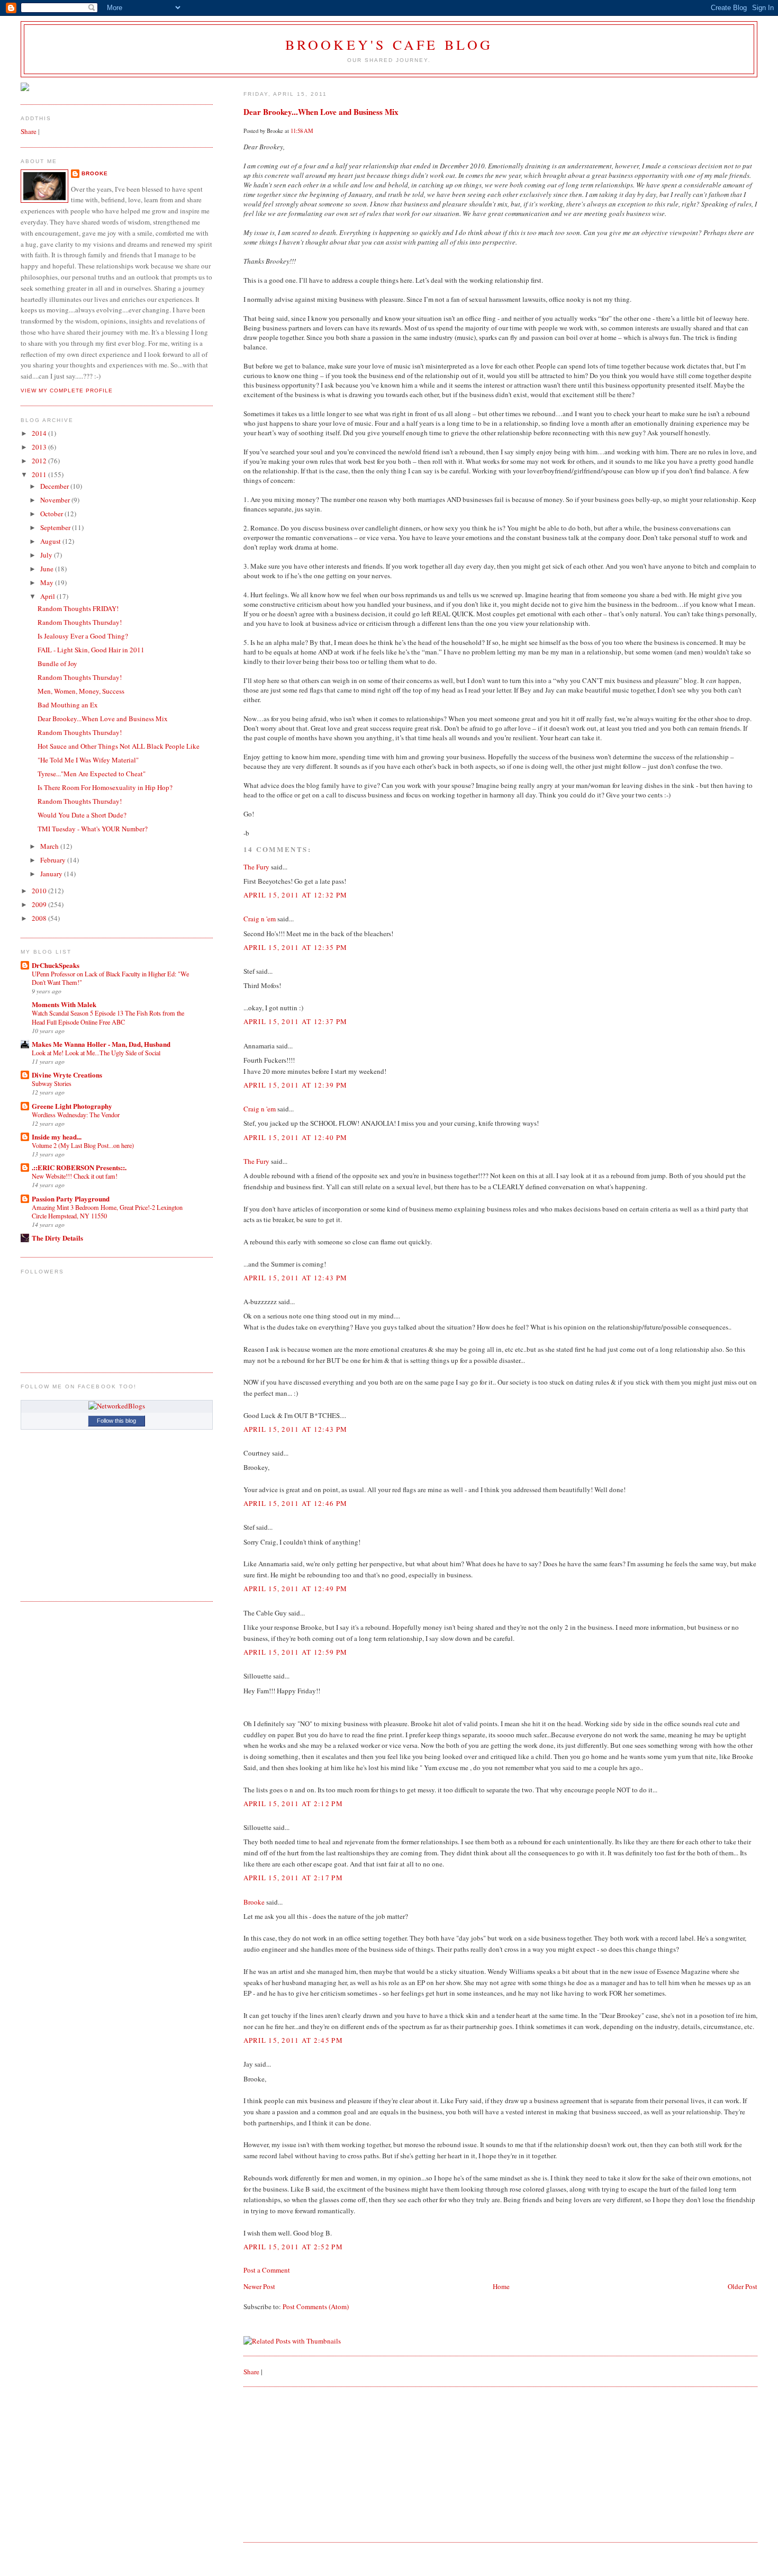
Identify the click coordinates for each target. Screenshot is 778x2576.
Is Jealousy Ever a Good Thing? (83, 636)
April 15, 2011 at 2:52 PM (293, 2247)
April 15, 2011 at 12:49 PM (296, 1588)
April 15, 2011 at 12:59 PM (296, 1652)
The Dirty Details (57, 1238)
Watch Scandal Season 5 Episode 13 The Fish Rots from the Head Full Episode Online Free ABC (108, 1017)
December (55, 486)
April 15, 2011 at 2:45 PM (293, 2040)
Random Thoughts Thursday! (80, 622)
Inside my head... (57, 1137)
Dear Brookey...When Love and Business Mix (321, 112)
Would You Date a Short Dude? (82, 815)
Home (501, 2286)
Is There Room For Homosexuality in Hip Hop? (105, 787)
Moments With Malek (64, 1004)
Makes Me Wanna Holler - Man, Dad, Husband (101, 1044)
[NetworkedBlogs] (117, 1406)
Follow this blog (116, 1421)
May (48, 582)
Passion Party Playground (71, 1199)
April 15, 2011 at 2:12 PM (293, 1803)
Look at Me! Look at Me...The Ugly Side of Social (96, 1053)
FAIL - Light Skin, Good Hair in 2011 (91, 650)
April (48, 596)
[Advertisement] (323, 2464)
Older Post (743, 2286)
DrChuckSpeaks (56, 965)
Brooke (254, 1902)
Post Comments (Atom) (316, 2306)
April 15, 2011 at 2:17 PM (293, 1878)
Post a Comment (267, 2270)
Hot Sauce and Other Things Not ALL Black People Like (119, 746)
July (47, 555)
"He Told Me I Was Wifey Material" (88, 760)
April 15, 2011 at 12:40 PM (296, 1137)
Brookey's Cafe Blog (389, 44)
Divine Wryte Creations (67, 1075)
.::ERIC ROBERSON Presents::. (79, 1167)
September (56, 527)
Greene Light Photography (72, 1106)
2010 (40, 891)
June (48, 569)
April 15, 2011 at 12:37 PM (296, 1021)
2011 (40, 474)
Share (251, 2372)
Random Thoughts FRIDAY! (78, 608)
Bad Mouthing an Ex (68, 705)
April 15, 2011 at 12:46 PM (296, 1503)
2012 (40, 461)
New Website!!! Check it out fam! (75, 1176)
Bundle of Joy (57, 663)
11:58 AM (302, 131)
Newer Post (259, 2286)
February (54, 860)
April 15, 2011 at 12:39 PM (296, 1085)
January (52, 874)
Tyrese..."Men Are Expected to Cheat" (92, 774)
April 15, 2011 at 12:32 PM (296, 895)
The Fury (256, 867)
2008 (40, 918)
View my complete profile (67, 391)
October (52, 514)
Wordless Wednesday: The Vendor (76, 1115)
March (50, 846)
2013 (40, 447)
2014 (40, 433)
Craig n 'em (260, 919)
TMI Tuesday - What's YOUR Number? (93, 829)
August (51, 541)
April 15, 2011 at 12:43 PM (296, 1278)
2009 (40, 904)
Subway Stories (52, 1083)
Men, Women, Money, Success (81, 691)
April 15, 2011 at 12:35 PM (296, 947)
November (56, 500)
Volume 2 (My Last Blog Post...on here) (83, 1145)
